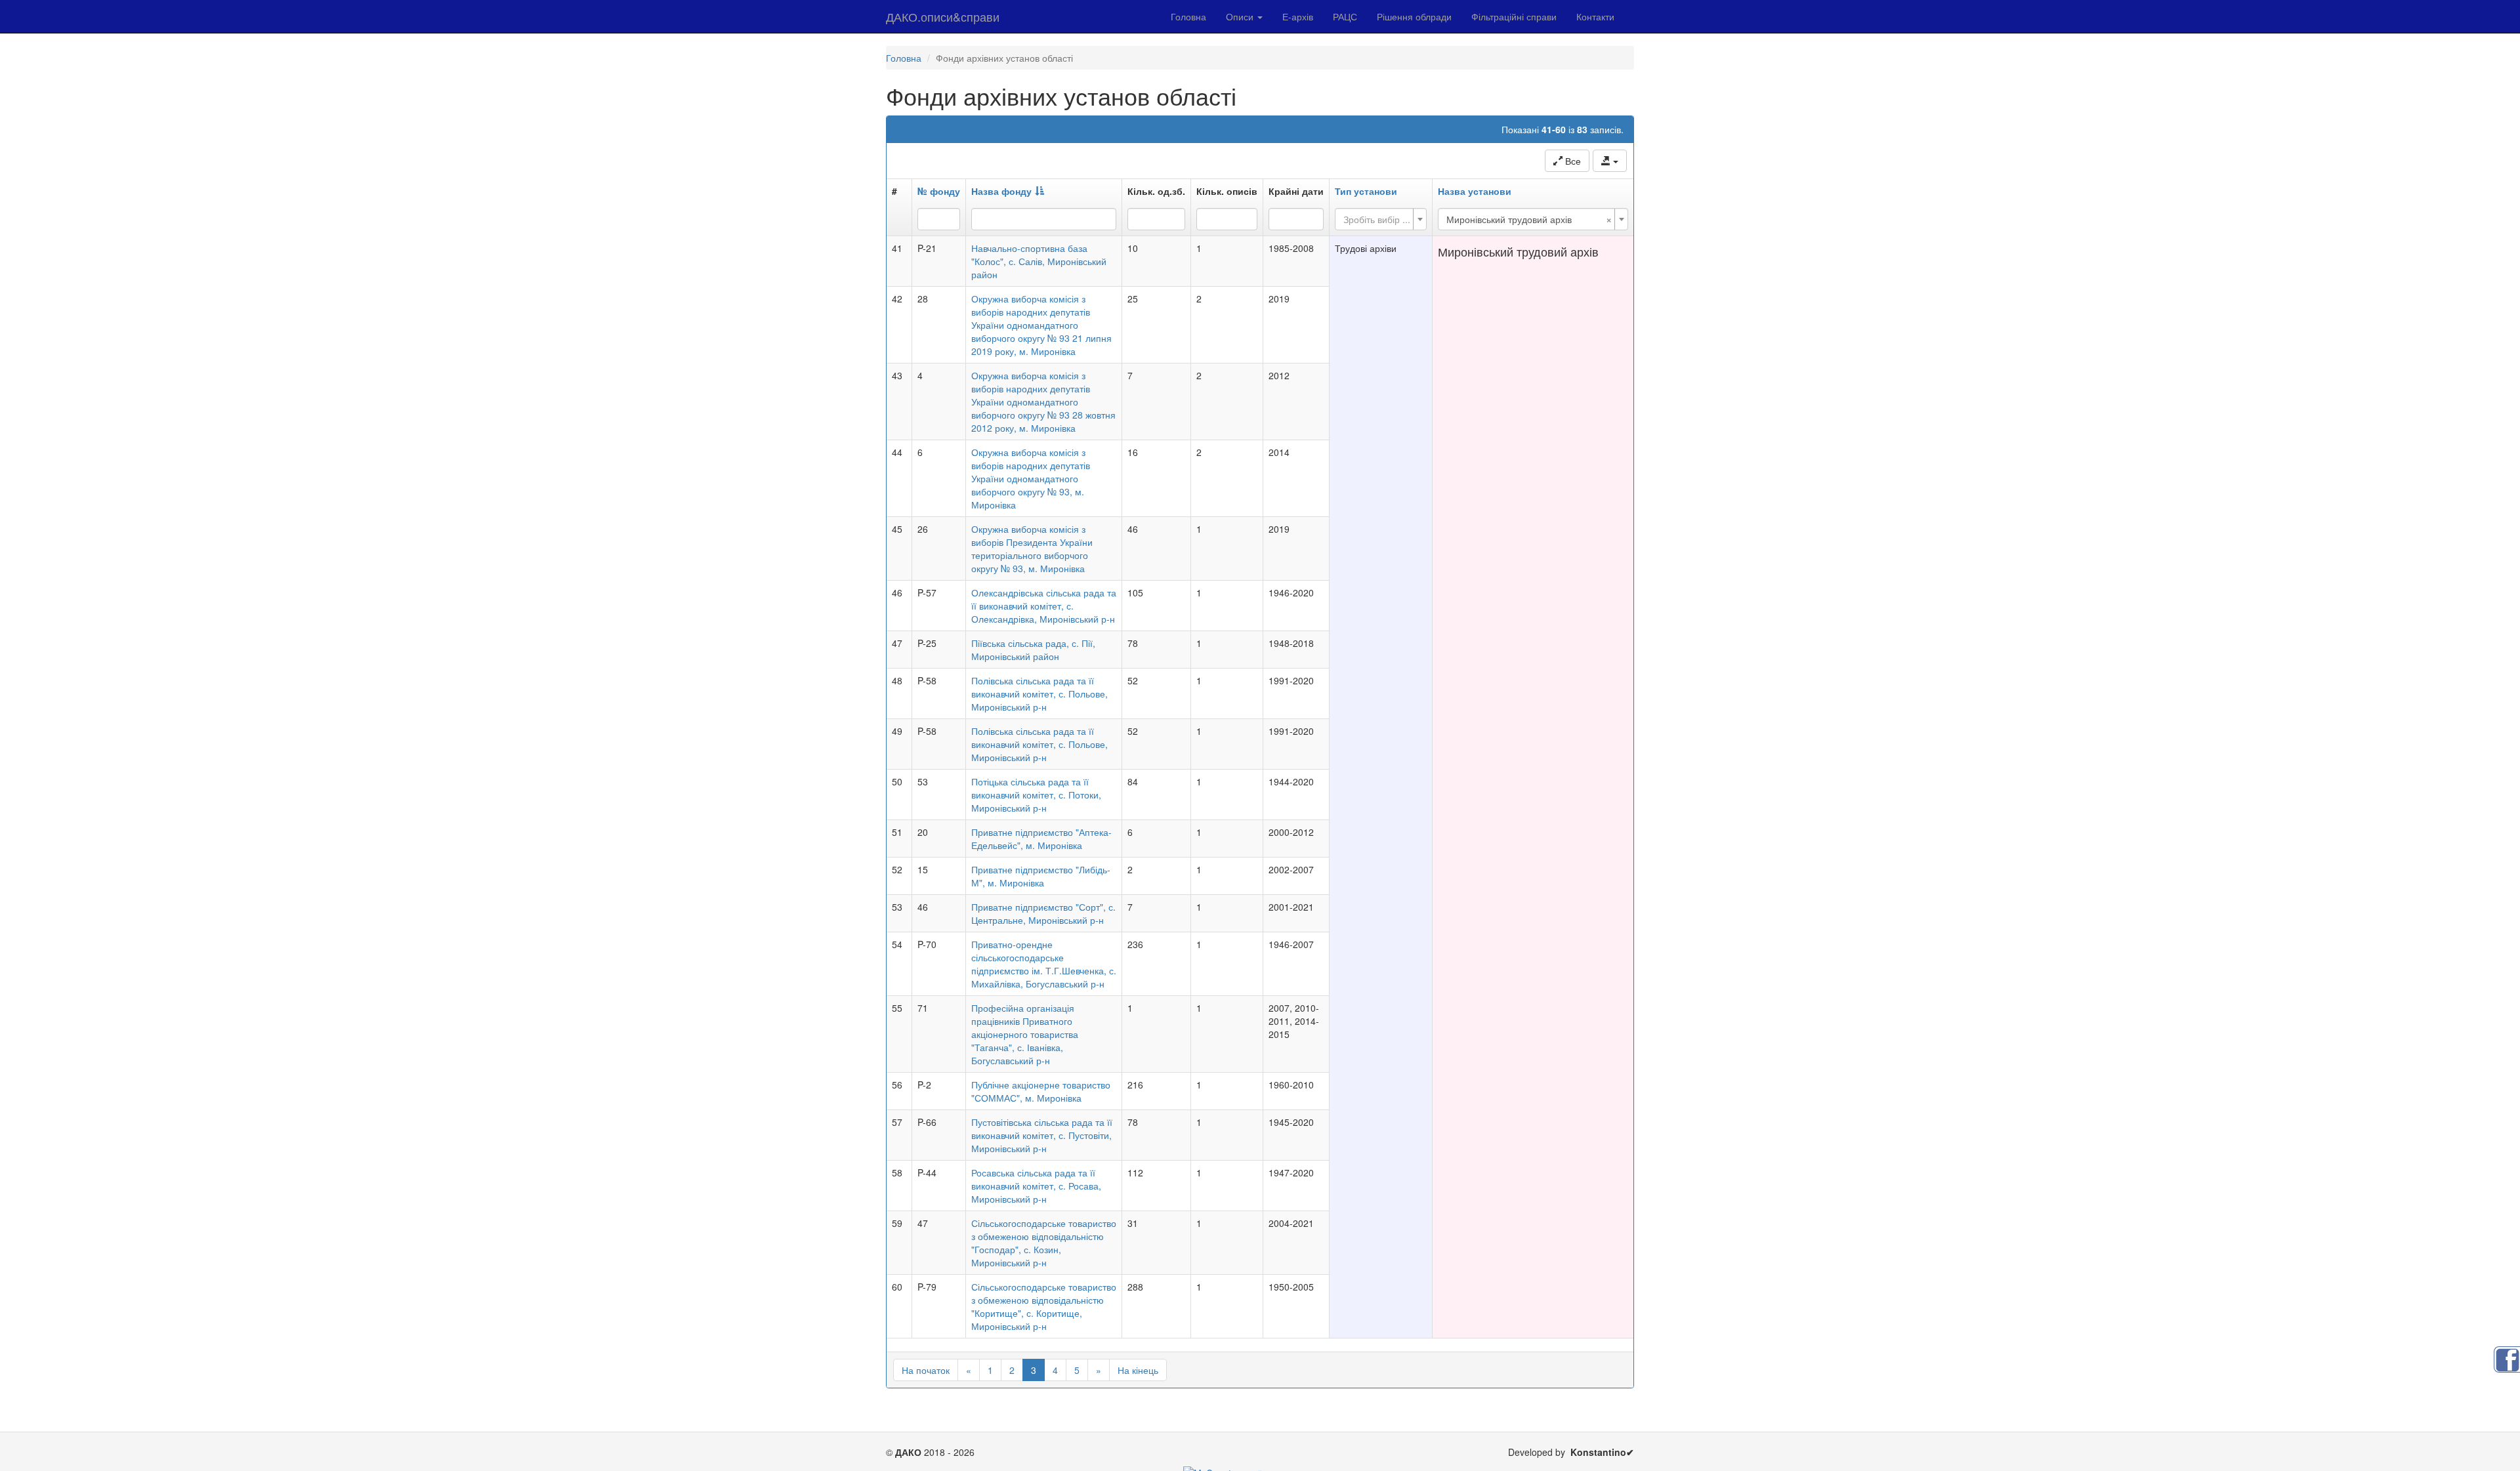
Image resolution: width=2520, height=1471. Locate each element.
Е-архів (1298, 16)
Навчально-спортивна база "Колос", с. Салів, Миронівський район (1039, 261)
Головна (1188, 16)
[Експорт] (1610, 161)
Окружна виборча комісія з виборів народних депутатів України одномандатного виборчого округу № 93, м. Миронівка (1031, 478)
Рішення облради (1414, 16)
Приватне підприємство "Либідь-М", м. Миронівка (1041, 876)
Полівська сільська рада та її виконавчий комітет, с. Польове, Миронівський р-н (1039, 694)
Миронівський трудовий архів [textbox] (1529, 219)
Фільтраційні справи (1514, 16)
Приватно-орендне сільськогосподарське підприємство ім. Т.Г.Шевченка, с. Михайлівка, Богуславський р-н (1044, 964)
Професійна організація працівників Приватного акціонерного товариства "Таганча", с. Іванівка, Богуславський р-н (1025, 1034)
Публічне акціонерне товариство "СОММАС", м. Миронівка (1041, 1091)
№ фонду (939, 191)
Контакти (1595, 16)
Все (1572, 161)
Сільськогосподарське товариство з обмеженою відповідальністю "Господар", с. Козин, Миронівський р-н (1044, 1243)
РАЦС (1345, 16)
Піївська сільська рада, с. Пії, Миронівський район (1033, 650)
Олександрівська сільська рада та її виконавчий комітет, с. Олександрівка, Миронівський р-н (1044, 606)
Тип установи (1366, 191)
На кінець (1138, 1370)
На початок (926, 1370)
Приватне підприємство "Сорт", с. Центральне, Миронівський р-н (1043, 913)
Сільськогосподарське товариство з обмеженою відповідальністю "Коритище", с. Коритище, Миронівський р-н (1044, 1306)
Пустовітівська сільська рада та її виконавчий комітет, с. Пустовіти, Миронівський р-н (1042, 1135)
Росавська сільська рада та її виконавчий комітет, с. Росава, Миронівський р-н (1036, 1186)
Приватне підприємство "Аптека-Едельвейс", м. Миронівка (1041, 839)
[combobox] (1381, 219)
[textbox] (1377, 219)
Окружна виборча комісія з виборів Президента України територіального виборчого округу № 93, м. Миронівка (1032, 549)
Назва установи (1475, 191)
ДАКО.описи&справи (943, 16)
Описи (1241, 16)
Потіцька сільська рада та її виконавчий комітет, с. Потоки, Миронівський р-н (1036, 795)
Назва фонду (1001, 191)
